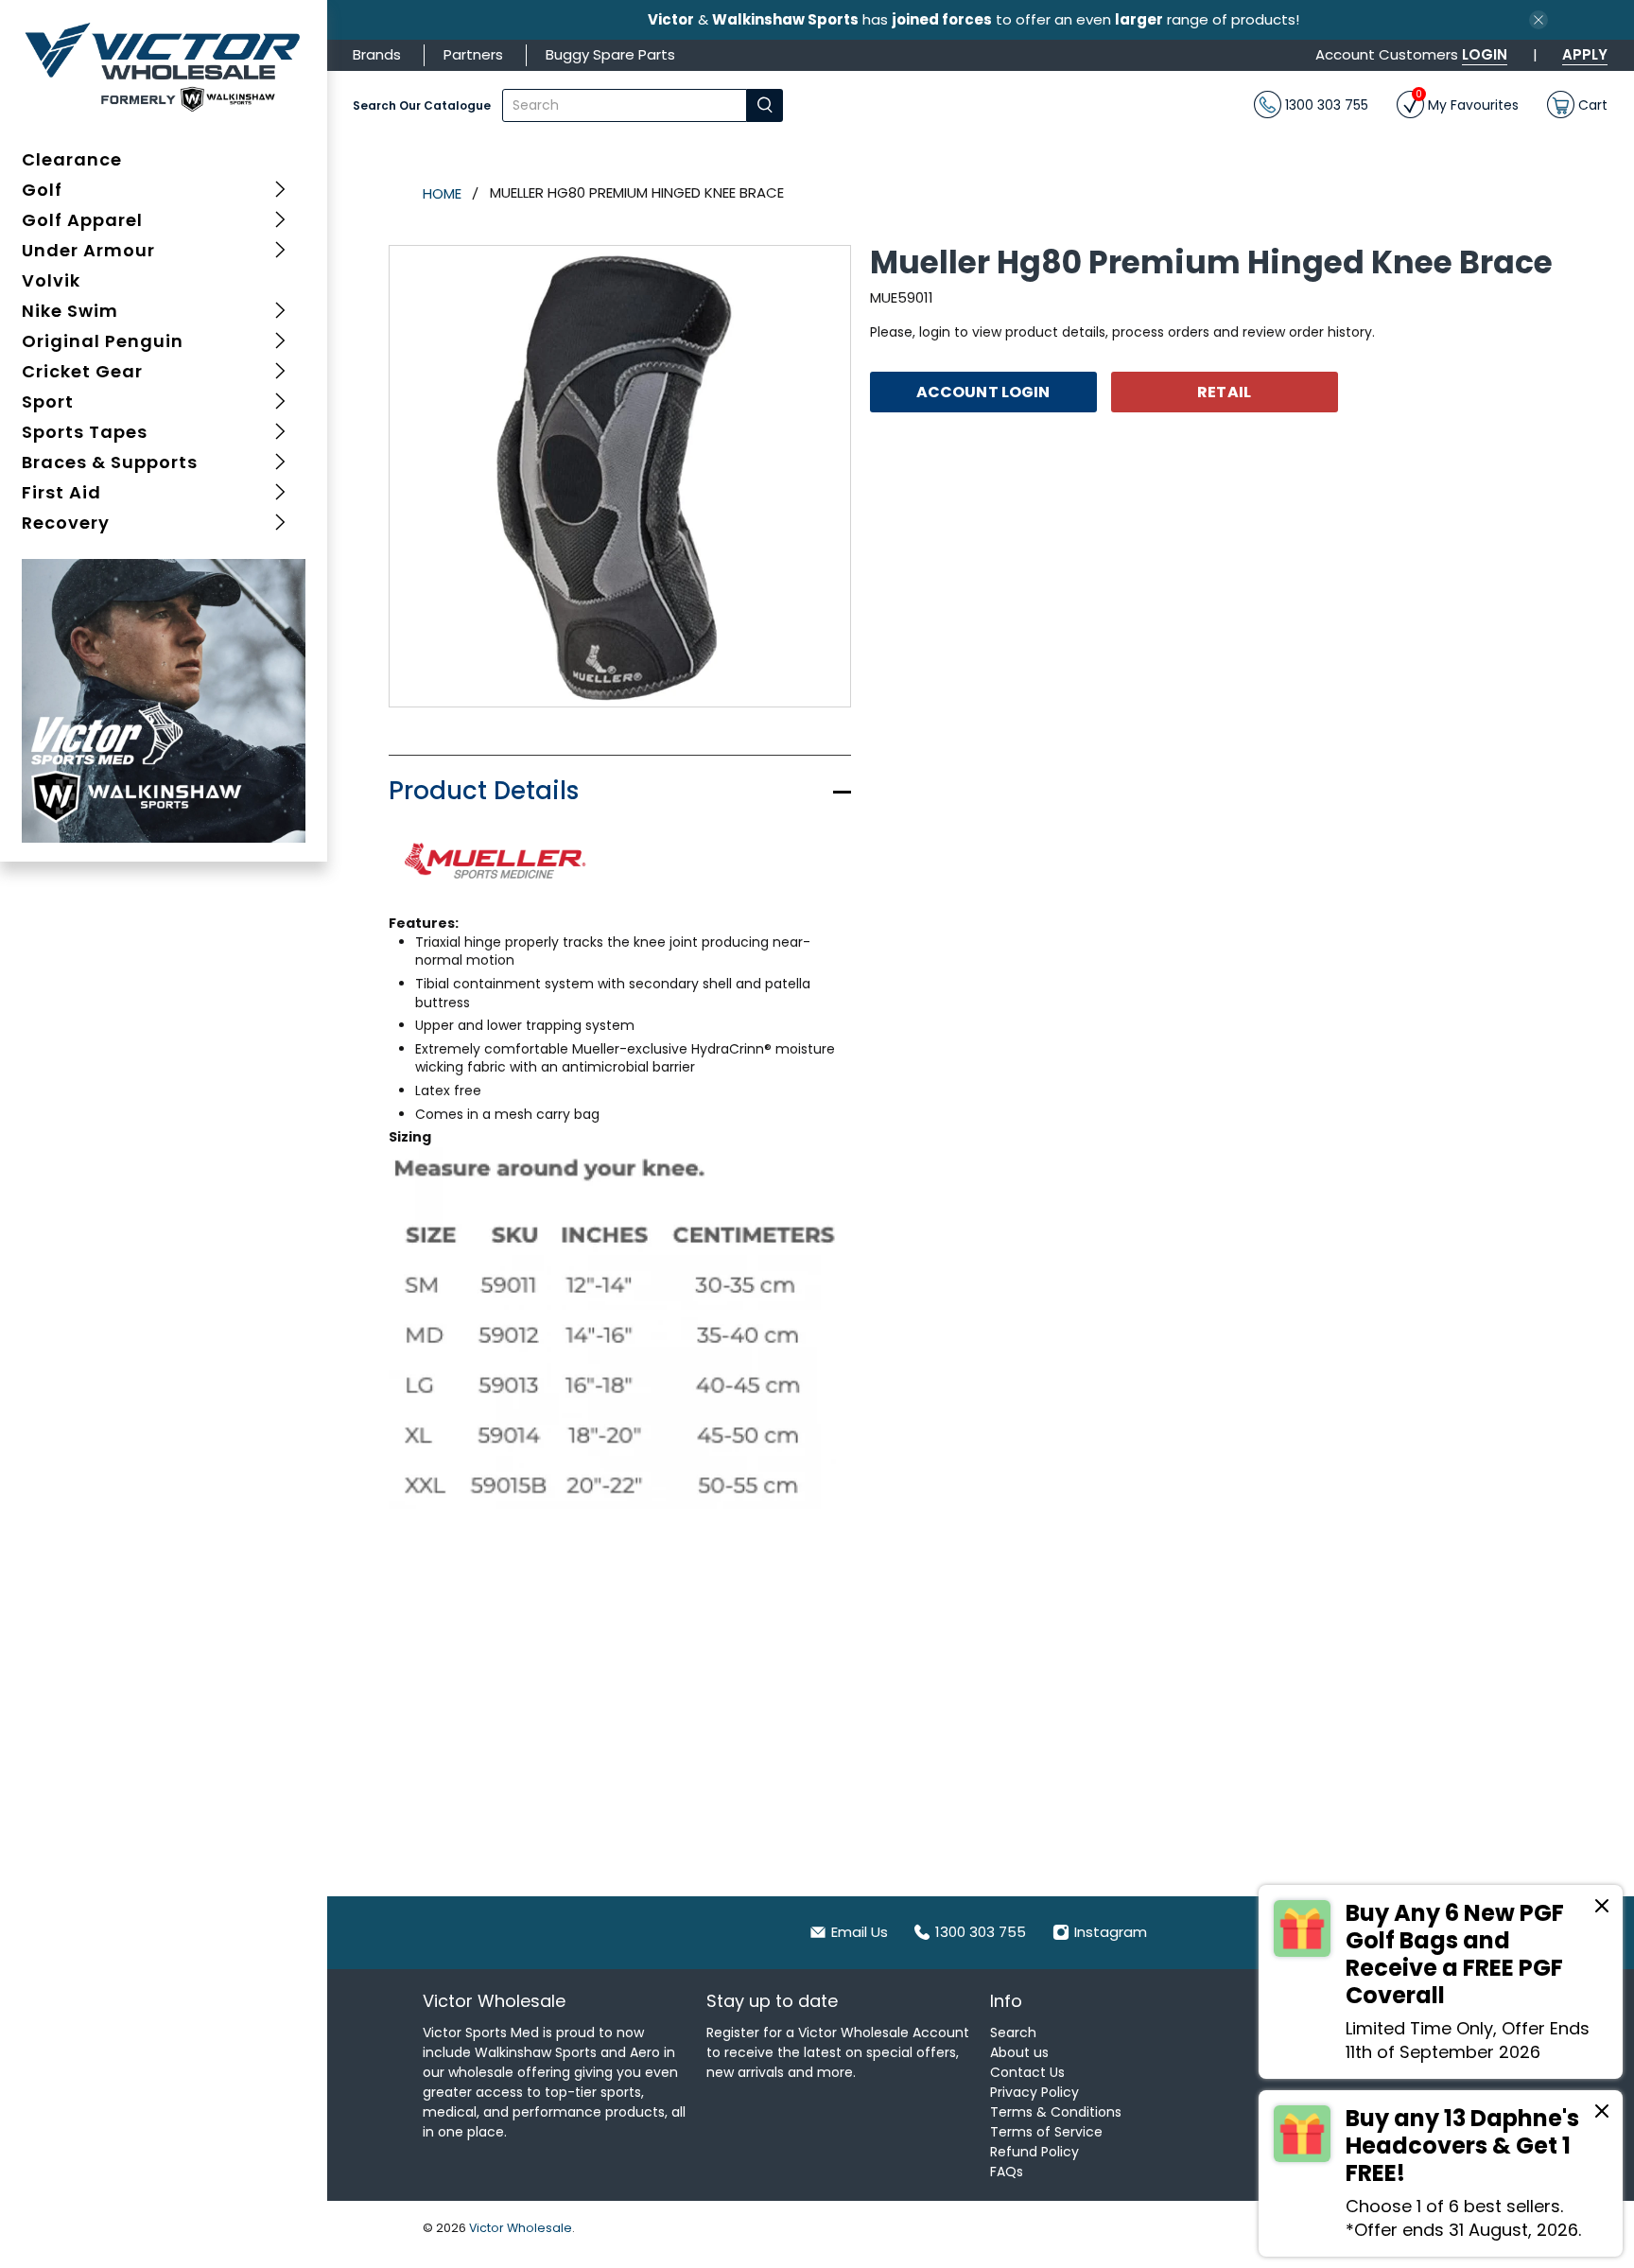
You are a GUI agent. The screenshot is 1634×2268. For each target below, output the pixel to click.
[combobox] (625, 105)
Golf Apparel (82, 220)
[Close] (1602, 1909)
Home (442, 193)
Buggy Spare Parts (610, 54)
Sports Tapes (85, 432)
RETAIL (1224, 392)
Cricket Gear (82, 371)
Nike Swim (70, 311)
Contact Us (1027, 2072)
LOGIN (1485, 54)
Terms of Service (1046, 2132)
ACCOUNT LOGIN (983, 392)
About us (1019, 2052)
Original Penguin (103, 341)
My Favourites (1467, 103)
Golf (42, 190)
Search (1013, 2032)
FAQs (1007, 2172)
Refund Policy (1034, 2152)
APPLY (1585, 54)
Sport (48, 401)
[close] (1538, 20)
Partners (473, 54)
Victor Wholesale (521, 2228)
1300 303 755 (1325, 104)
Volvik (51, 280)
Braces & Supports (110, 462)
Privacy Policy (1034, 2092)
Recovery (66, 523)
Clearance (72, 159)
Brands (377, 54)
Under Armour (88, 250)
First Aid (61, 492)
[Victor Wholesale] (164, 66)
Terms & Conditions (1056, 2112)
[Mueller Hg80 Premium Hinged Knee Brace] (620, 476)
